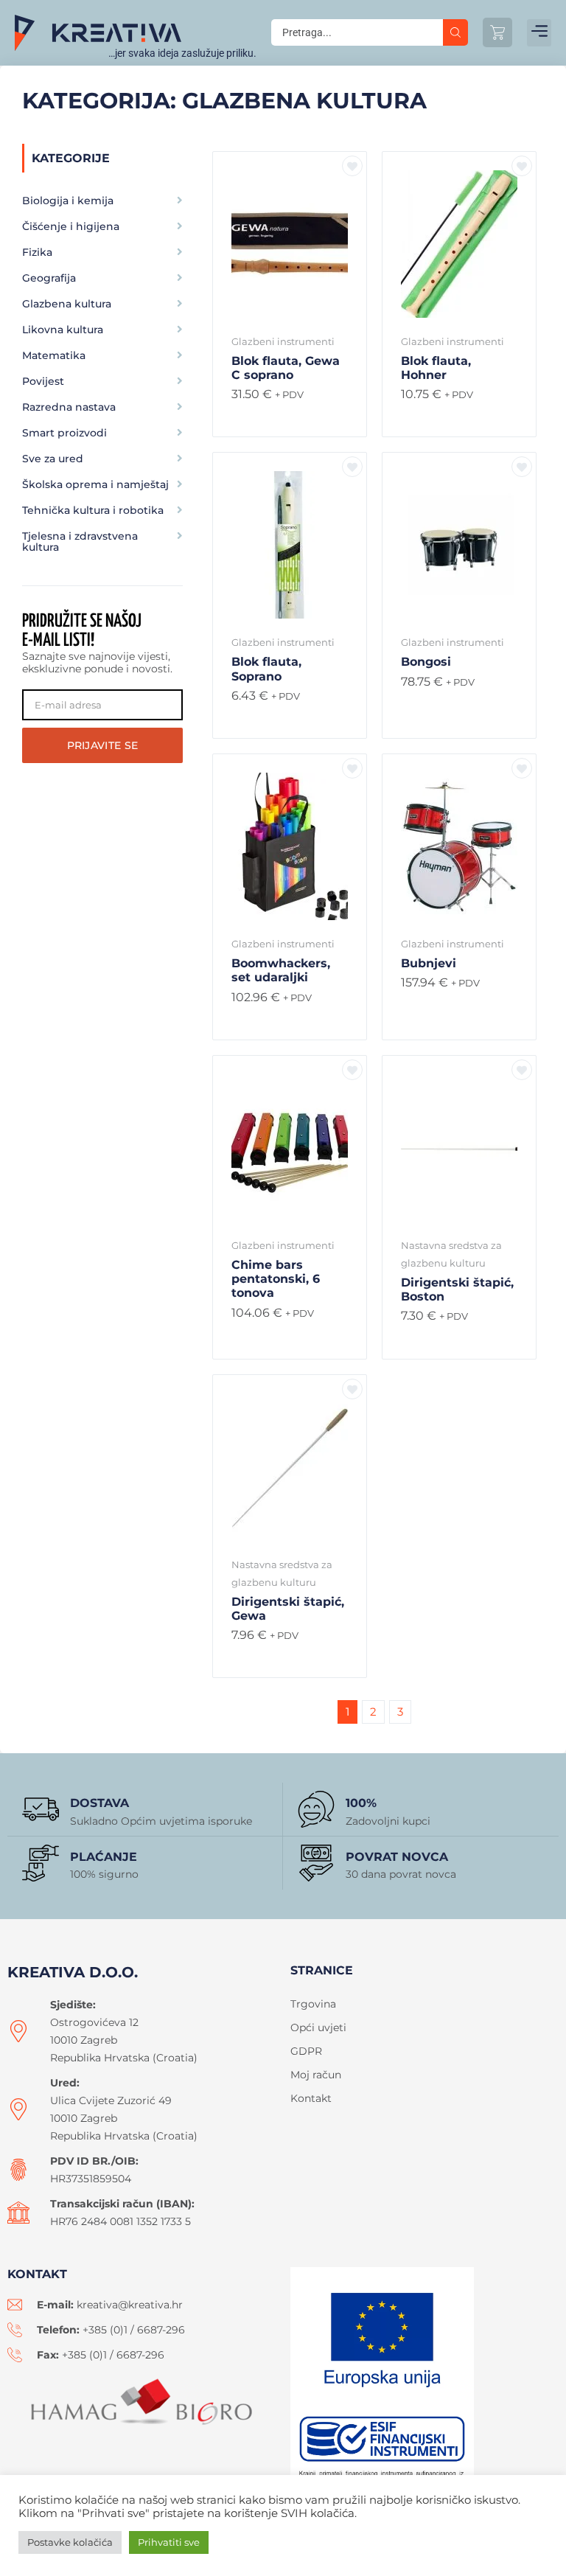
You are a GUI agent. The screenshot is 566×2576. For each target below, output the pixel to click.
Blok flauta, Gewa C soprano (286, 368)
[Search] (455, 32)
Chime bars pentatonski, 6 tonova (276, 1279)
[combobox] (357, 32)
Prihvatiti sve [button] (169, 2542)
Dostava (99, 1803)
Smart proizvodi (64, 433)
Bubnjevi (429, 963)
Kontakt (311, 2098)
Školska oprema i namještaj (95, 484)
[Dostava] (41, 1809)
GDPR (306, 2051)
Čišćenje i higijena (71, 226)
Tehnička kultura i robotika (93, 510)
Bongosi (426, 662)
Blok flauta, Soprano (266, 669)
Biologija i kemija (68, 201)
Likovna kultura (63, 330)
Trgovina (313, 2004)
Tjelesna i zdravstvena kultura (80, 542)
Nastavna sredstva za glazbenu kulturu (451, 1254)
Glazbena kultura (67, 304)
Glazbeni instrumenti (283, 341)
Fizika (37, 252)
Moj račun (316, 2075)
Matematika (54, 355)
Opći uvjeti (318, 2027)
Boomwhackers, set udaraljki (281, 970)
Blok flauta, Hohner (436, 368)
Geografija (49, 278)
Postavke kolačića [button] (70, 2542)
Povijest (43, 381)
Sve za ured (53, 459)
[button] (539, 33)
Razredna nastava (69, 407)
